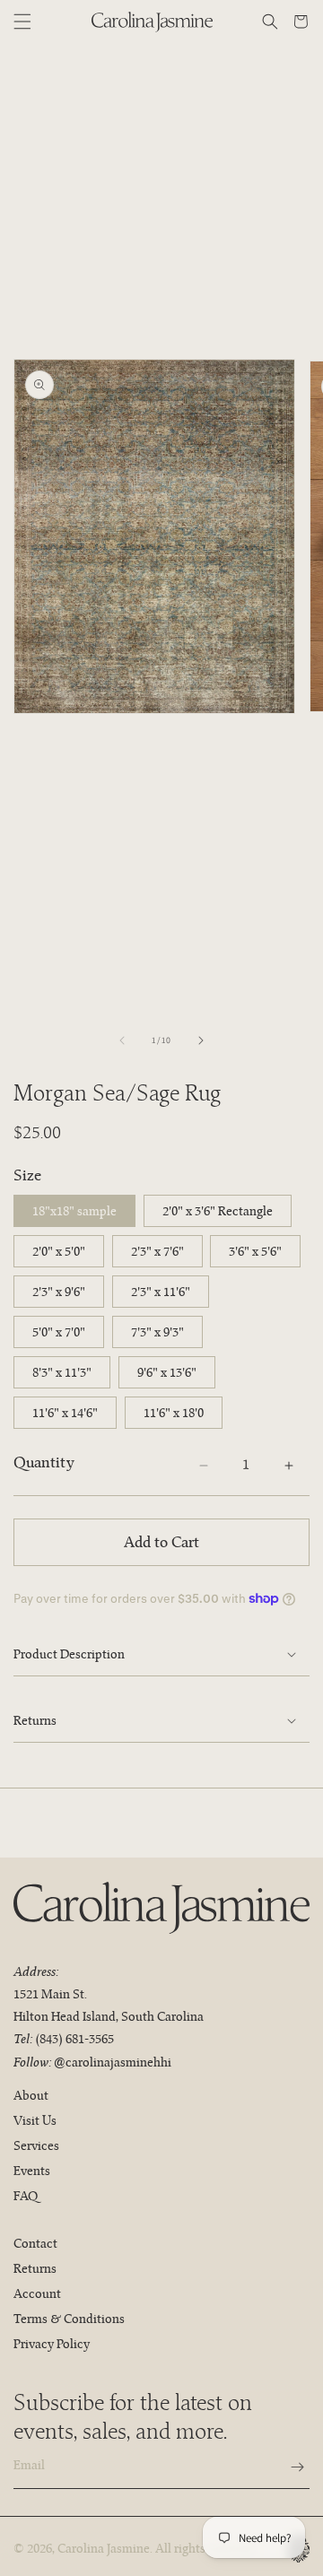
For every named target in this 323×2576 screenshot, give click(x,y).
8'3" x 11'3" (62, 1372)
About (31, 2095)
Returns (35, 2268)
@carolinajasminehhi (113, 2062)
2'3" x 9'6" (59, 1292)
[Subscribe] (289, 2467)
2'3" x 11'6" (161, 1292)
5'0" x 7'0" (59, 1332)
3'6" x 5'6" (255, 1251)
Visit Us (35, 2120)
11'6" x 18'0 (174, 1413)
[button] (22, 22)
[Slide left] (122, 1040)
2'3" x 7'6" (157, 1251)
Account (37, 2293)
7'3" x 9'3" (157, 1332)
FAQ (26, 2196)
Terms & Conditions (69, 2319)
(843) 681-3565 (74, 2039)
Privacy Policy (52, 2344)
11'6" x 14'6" (65, 1413)
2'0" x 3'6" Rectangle (218, 1211)
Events (32, 2171)
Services (36, 2145)
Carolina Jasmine (104, 2548)
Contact (35, 2243)
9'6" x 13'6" (167, 1372)
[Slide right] (201, 1040)
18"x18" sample (74, 1211)
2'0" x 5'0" (59, 1251)
